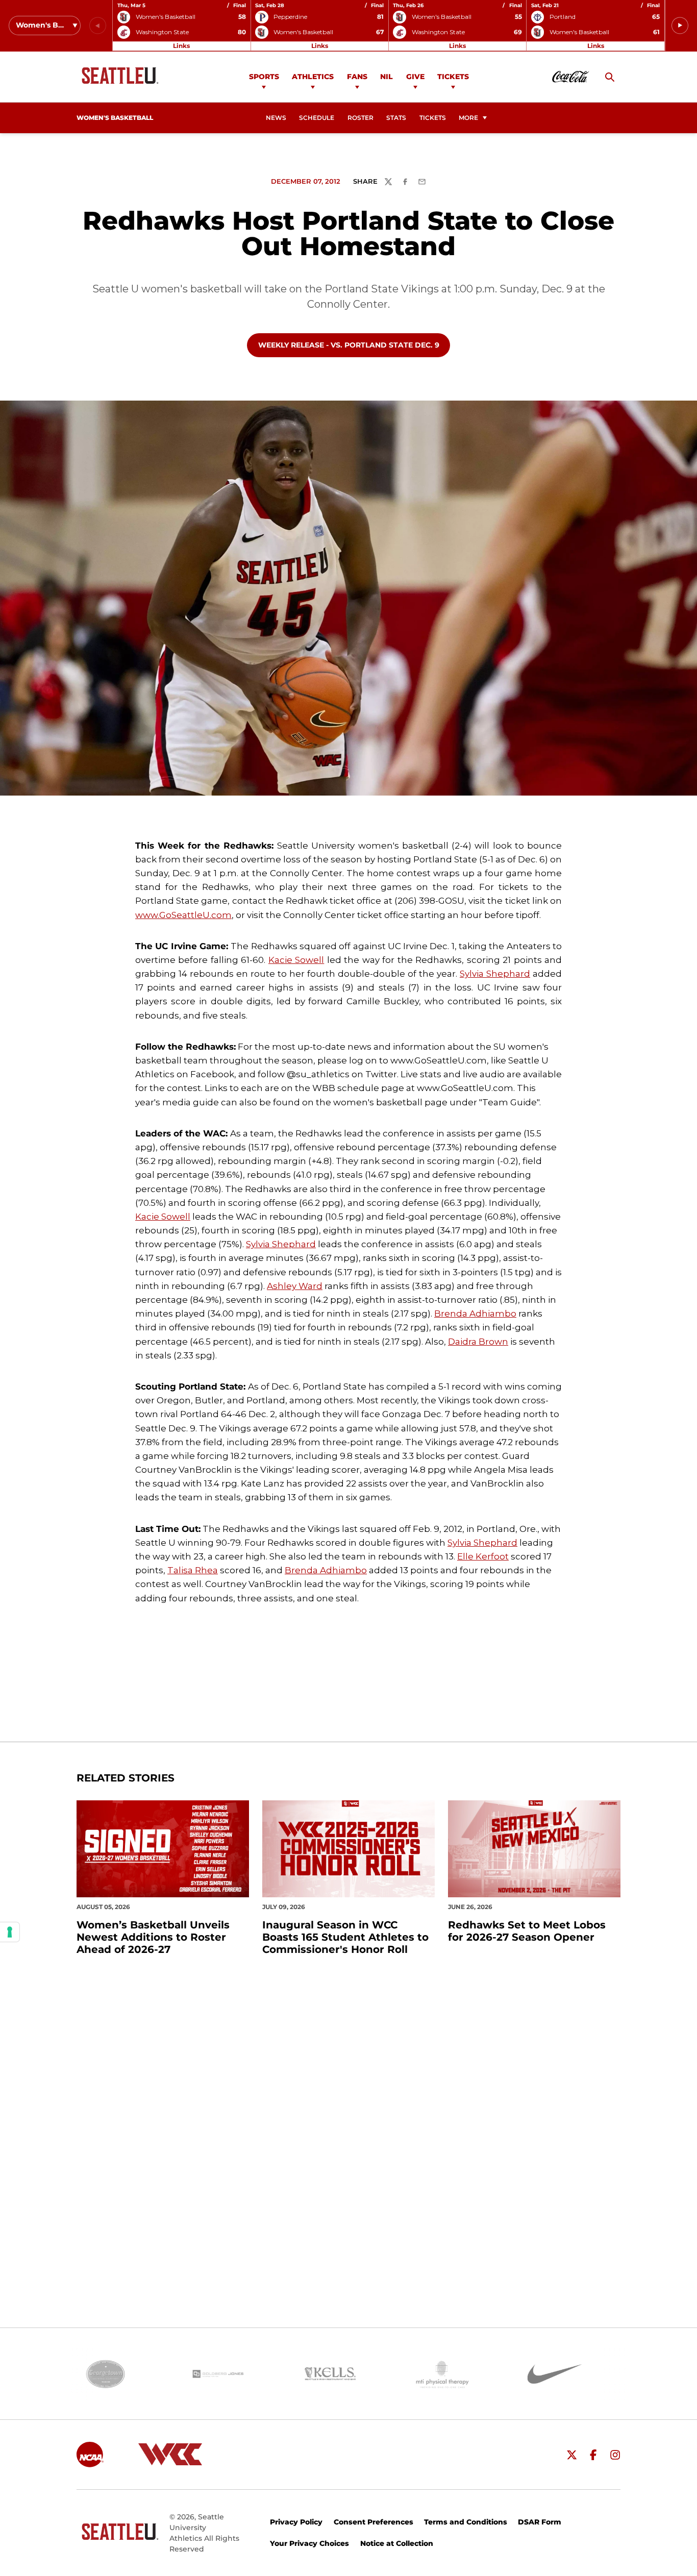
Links (181, 46)
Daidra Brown (478, 1342)
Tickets (453, 77)
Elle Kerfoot (483, 1556)
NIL (387, 77)
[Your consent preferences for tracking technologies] (10, 1932)
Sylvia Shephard (495, 974)
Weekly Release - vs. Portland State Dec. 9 (348, 345)
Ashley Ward (295, 1286)
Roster (360, 118)
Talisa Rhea (193, 1570)
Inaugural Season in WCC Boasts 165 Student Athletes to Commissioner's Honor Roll (345, 1937)
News (276, 118)
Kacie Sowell (296, 960)
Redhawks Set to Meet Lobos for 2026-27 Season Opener (527, 1931)
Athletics (313, 77)
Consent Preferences (374, 2522)
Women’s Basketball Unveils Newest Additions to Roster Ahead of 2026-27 (153, 1937)
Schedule (317, 118)
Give (415, 77)
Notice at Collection (397, 2543)
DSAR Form (540, 2522)
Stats (396, 118)
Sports (264, 77)
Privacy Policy (296, 2522)
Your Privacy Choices (309, 2543)
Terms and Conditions (466, 2522)
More (468, 118)
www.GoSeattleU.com (183, 915)
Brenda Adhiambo (475, 1314)
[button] (680, 26)
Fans (357, 77)
